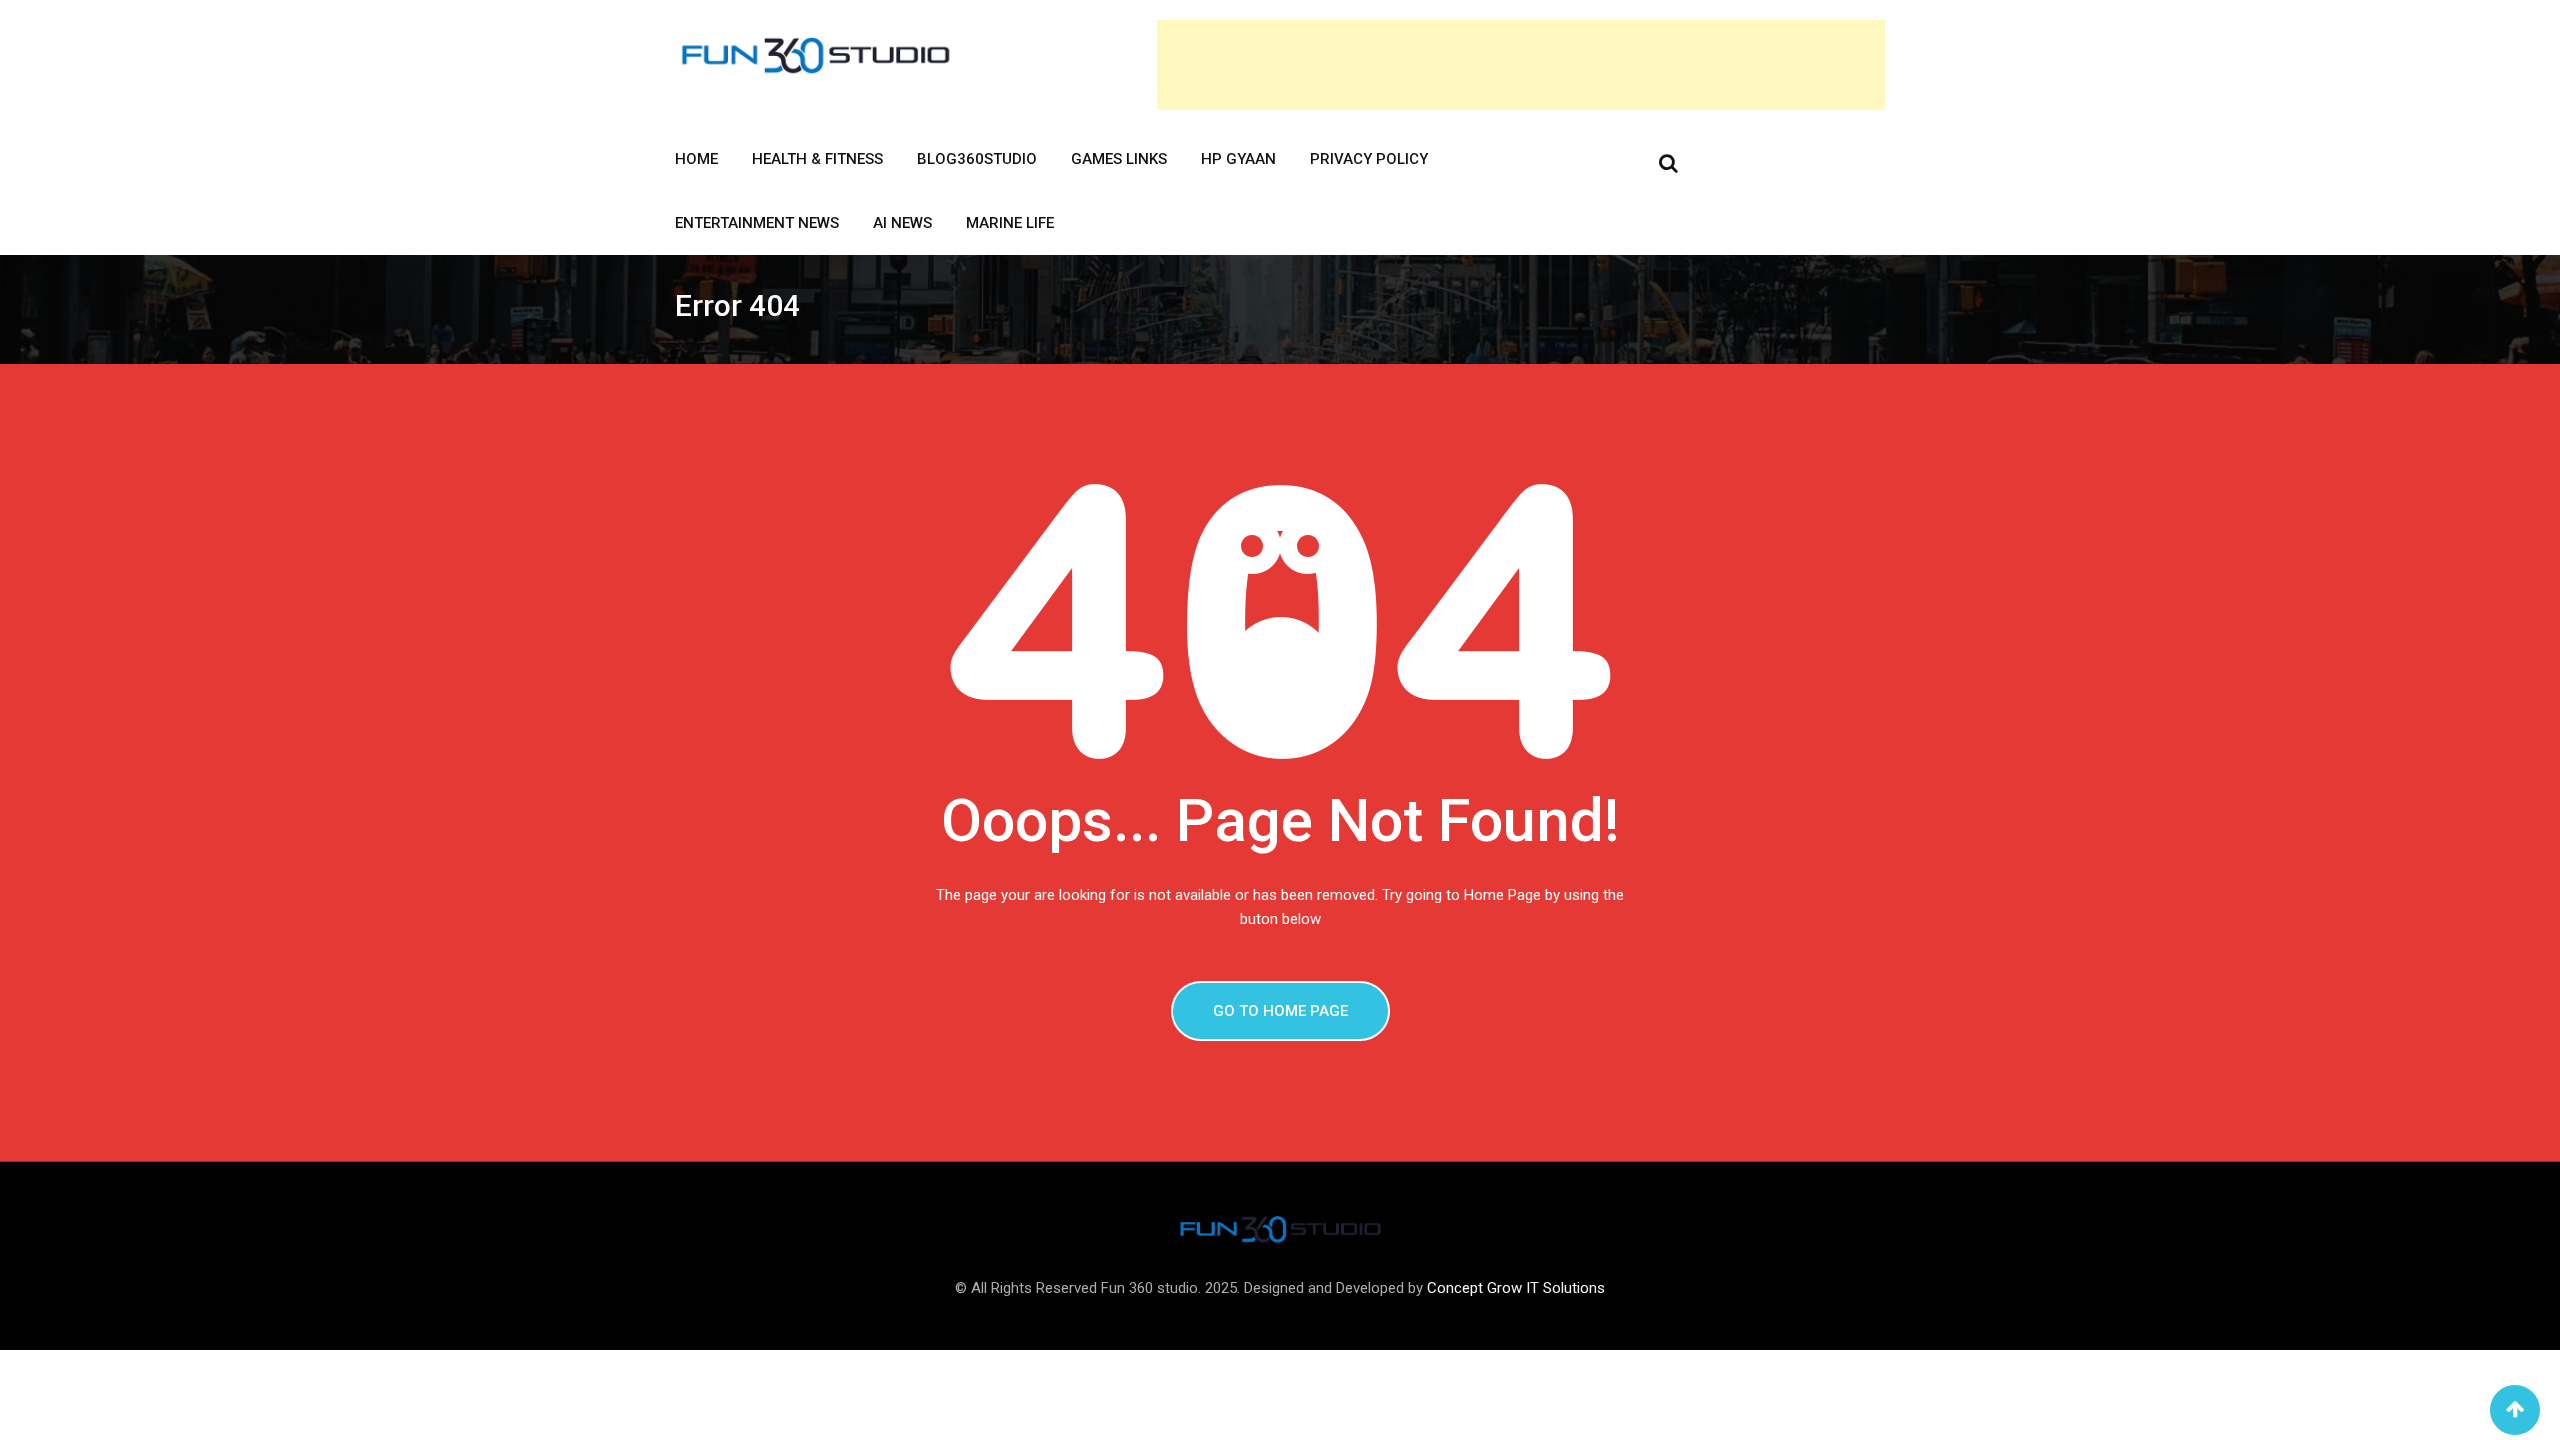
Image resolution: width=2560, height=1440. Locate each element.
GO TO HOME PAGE (1280, 1011)
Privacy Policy (1369, 159)
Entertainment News (757, 223)
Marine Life (1010, 223)
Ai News (902, 223)
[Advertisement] (1521, 65)
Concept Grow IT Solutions (1516, 1288)
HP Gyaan (1238, 159)
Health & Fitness (817, 159)
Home (696, 159)
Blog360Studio (977, 159)
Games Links (1119, 159)
